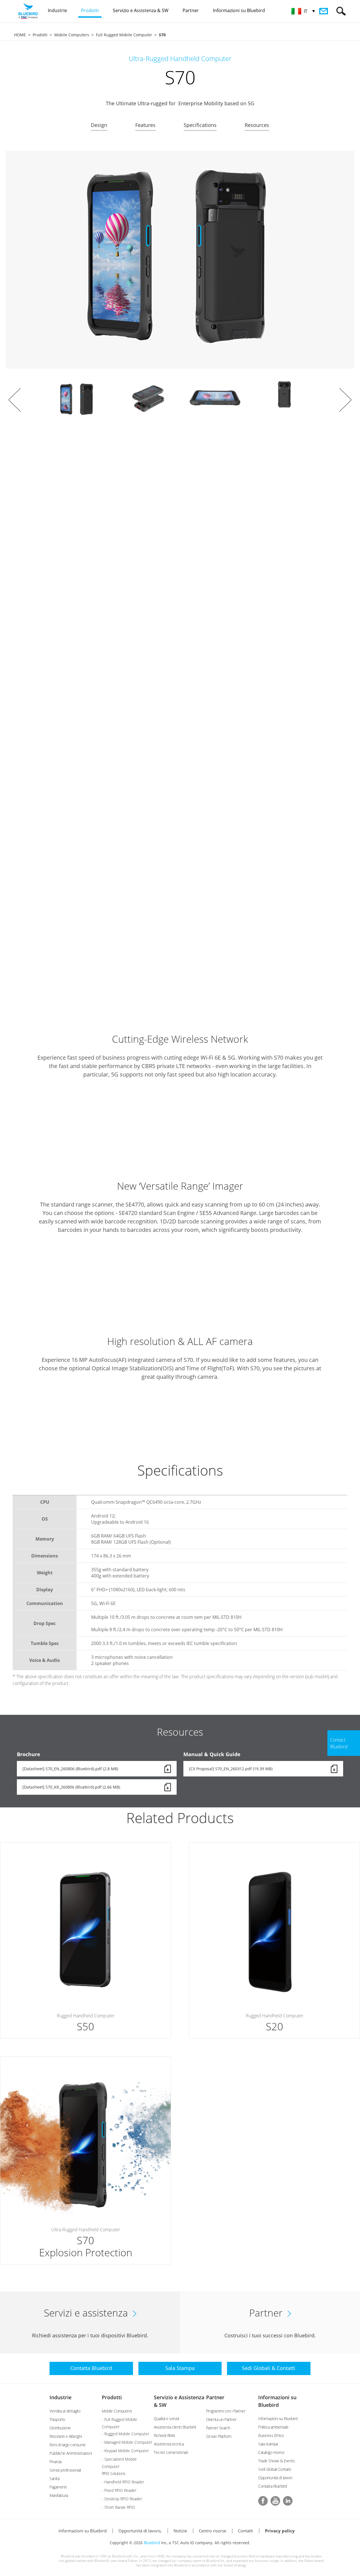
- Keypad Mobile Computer (125, 2451)
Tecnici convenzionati (171, 2452)
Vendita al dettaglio (65, 2411)
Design (99, 125)
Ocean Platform (219, 2436)
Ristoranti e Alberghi (66, 2436)
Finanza (56, 2462)
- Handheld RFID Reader (123, 2482)
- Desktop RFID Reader (122, 2499)
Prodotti (40, 35)
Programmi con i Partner (226, 2411)
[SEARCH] (341, 11)
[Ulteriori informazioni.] (85, 1941)
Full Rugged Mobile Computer (124, 35)
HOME (20, 35)
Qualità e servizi (166, 2419)
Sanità (54, 2478)
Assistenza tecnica (169, 2444)
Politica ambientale (273, 2427)
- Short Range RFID (118, 2507)
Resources (257, 125)
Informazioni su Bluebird (278, 2419)
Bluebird (152, 2543)
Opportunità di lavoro (275, 2478)
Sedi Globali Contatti (275, 2469)
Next (345, 400)
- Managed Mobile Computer (127, 2442)
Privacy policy (280, 2531)
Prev (15, 400)
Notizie (180, 2531)
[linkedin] (288, 2501)
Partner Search (218, 2428)
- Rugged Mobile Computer (125, 2434)
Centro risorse (212, 2531)
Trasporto (57, 2419)
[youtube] (275, 2501)
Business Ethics (271, 2435)
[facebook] (263, 2501)
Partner (215, 2397)
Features (145, 125)
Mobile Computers (72, 35)
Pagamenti (58, 2487)
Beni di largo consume (68, 2445)
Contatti (246, 2531)
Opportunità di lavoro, (140, 2531)
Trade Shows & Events (276, 2461)
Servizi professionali (65, 2470)
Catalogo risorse (271, 2452)
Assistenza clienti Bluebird (175, 2427)
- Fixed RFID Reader (119, 2490)
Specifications (200, 125)
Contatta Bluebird (273, 2486)
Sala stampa (268, 2444)
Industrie (60, 2397)
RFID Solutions (114, 2473)
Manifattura (59, 2495)
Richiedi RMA (164, 2435)
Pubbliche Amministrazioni (71, 2453)
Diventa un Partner (221, 2419)
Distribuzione (60, 2428)
